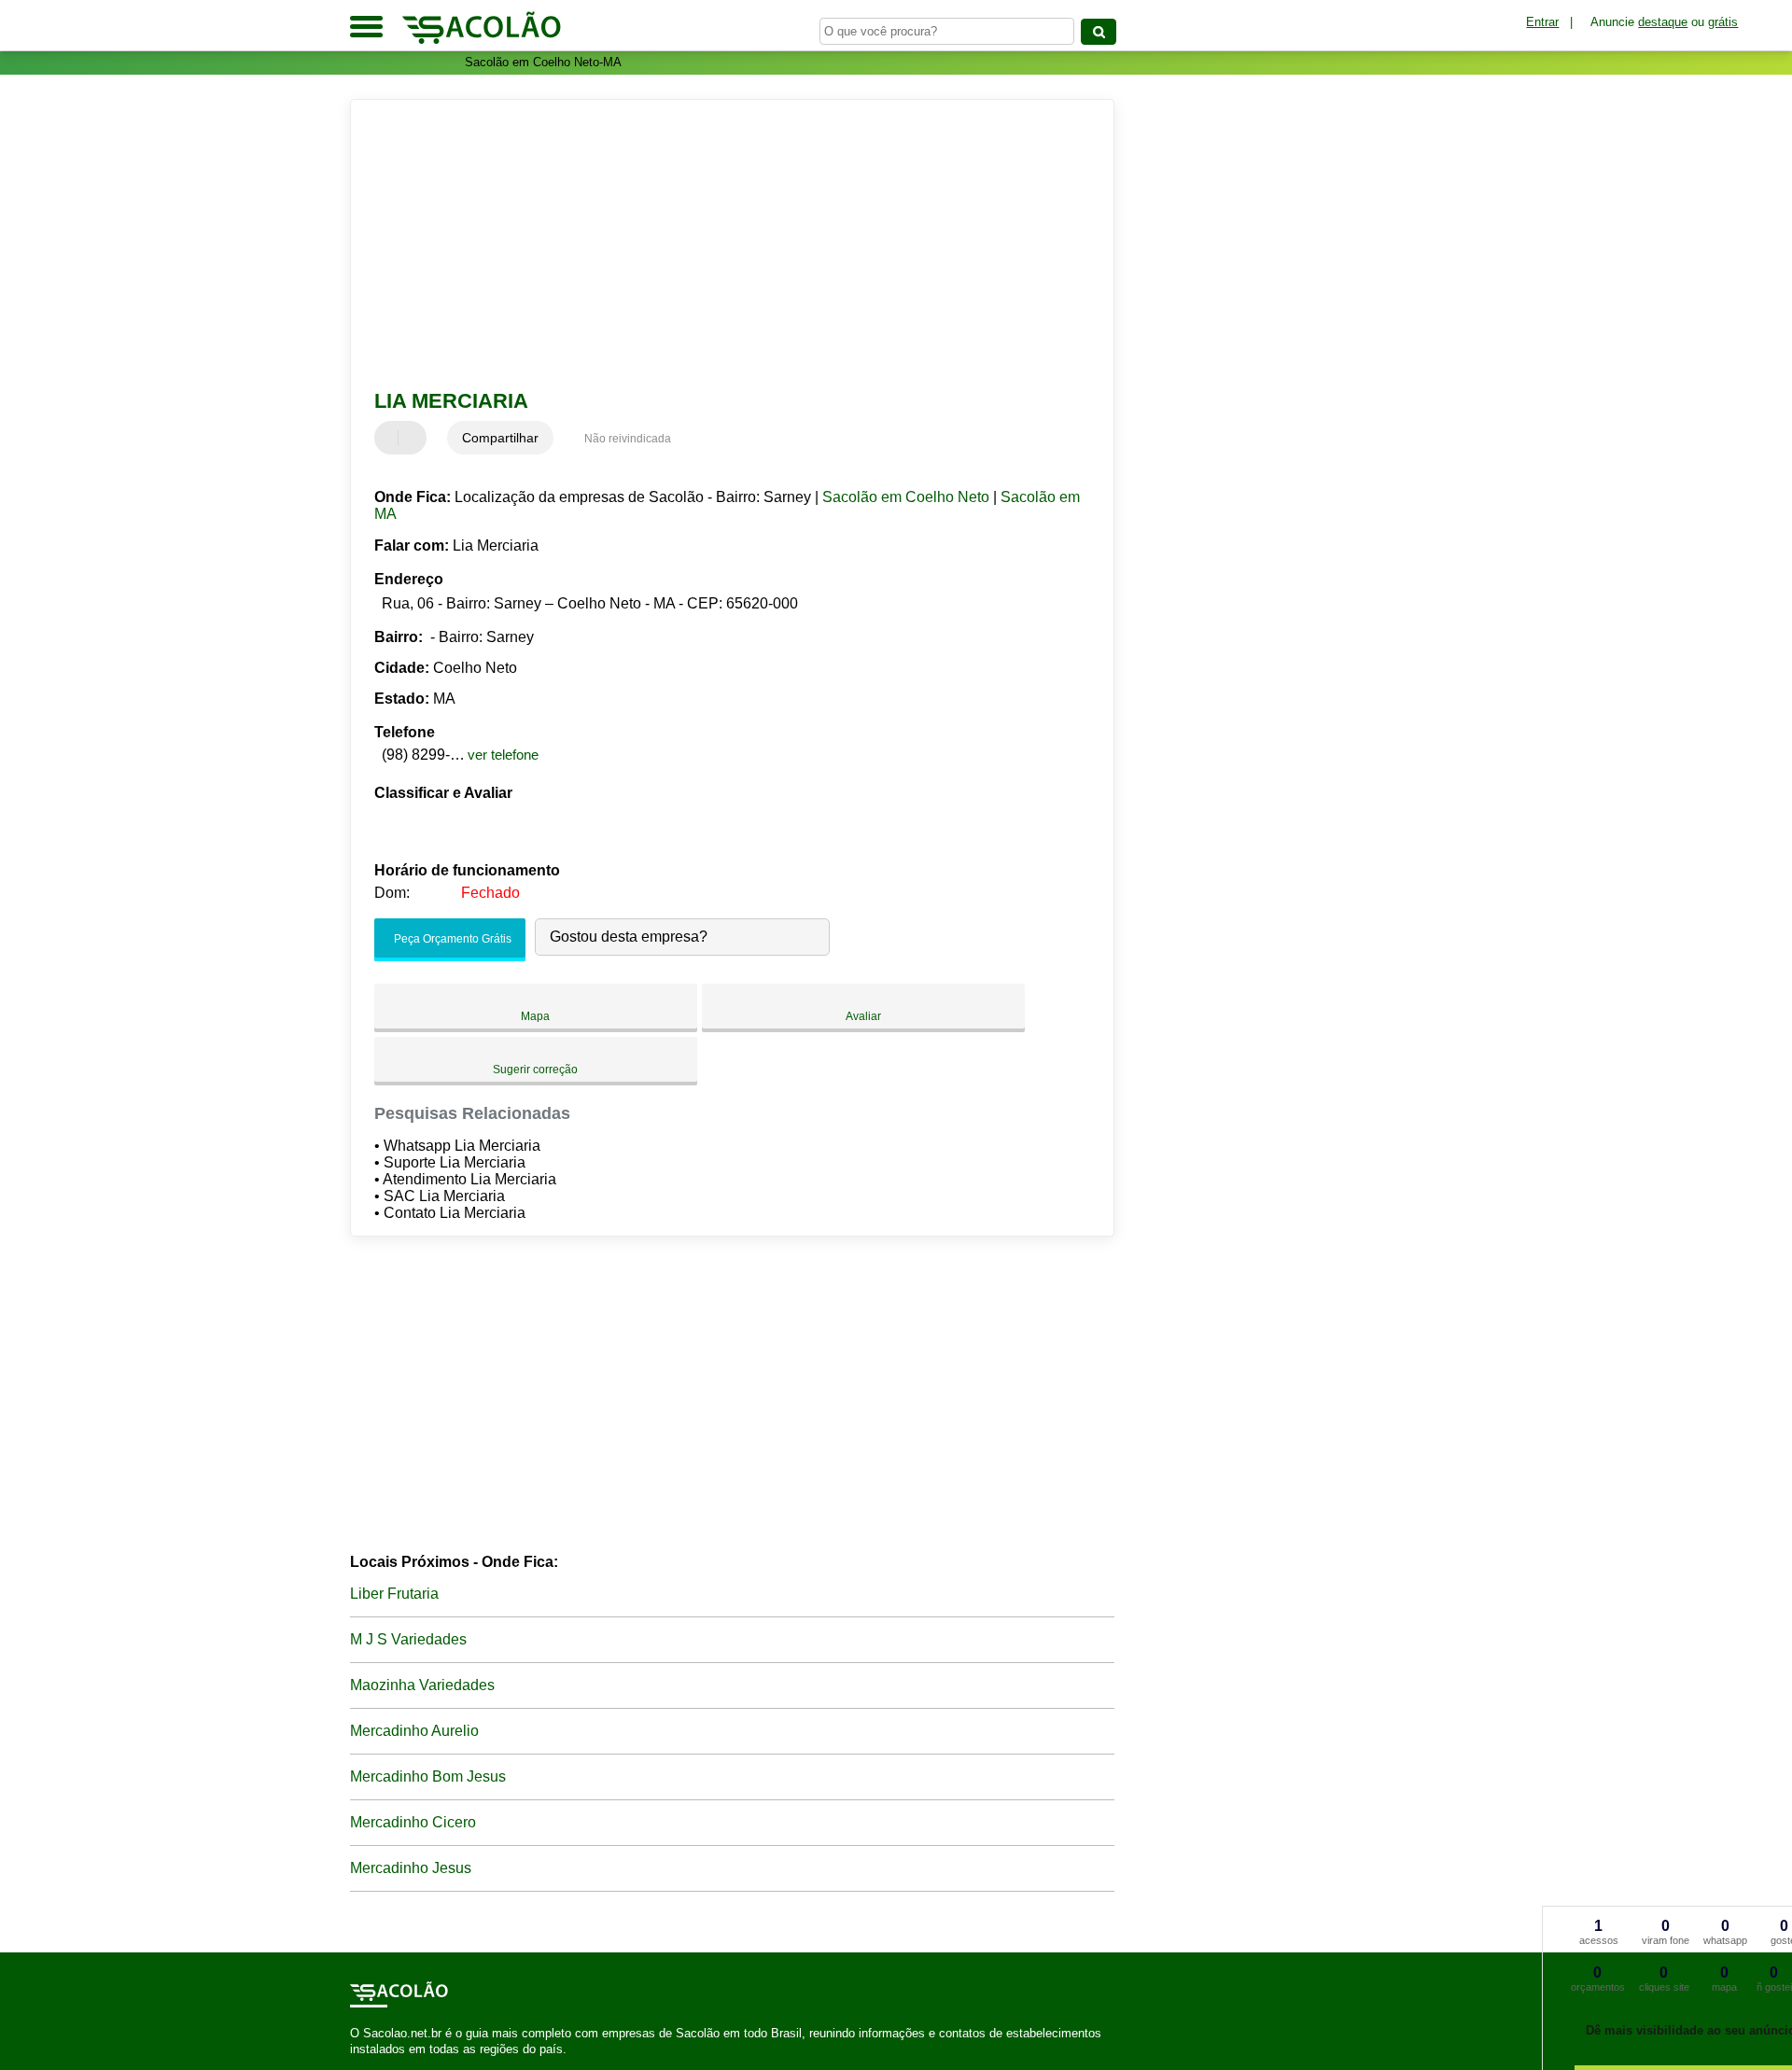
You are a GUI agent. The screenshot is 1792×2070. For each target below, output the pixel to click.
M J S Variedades (408, 1639)
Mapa (535, 1016)
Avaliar (863, 1016)
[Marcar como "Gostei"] (391, 438)
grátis (1723, 22)
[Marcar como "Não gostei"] (414, 438)
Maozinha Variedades (422, 1685)
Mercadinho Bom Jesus (428, 1776)
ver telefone (503, 755)
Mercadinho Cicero (413, 1822)
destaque (1663, 22)
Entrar (1542, 22)
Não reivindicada (628, 439)
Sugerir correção (535, 1070)
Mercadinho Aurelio (414, 1731)
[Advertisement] (723, 245)
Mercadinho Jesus (411, 1868)
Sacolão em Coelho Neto (906, 497)
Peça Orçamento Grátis (451, 939)
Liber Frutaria (394, 1594)
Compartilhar (500, 438)
